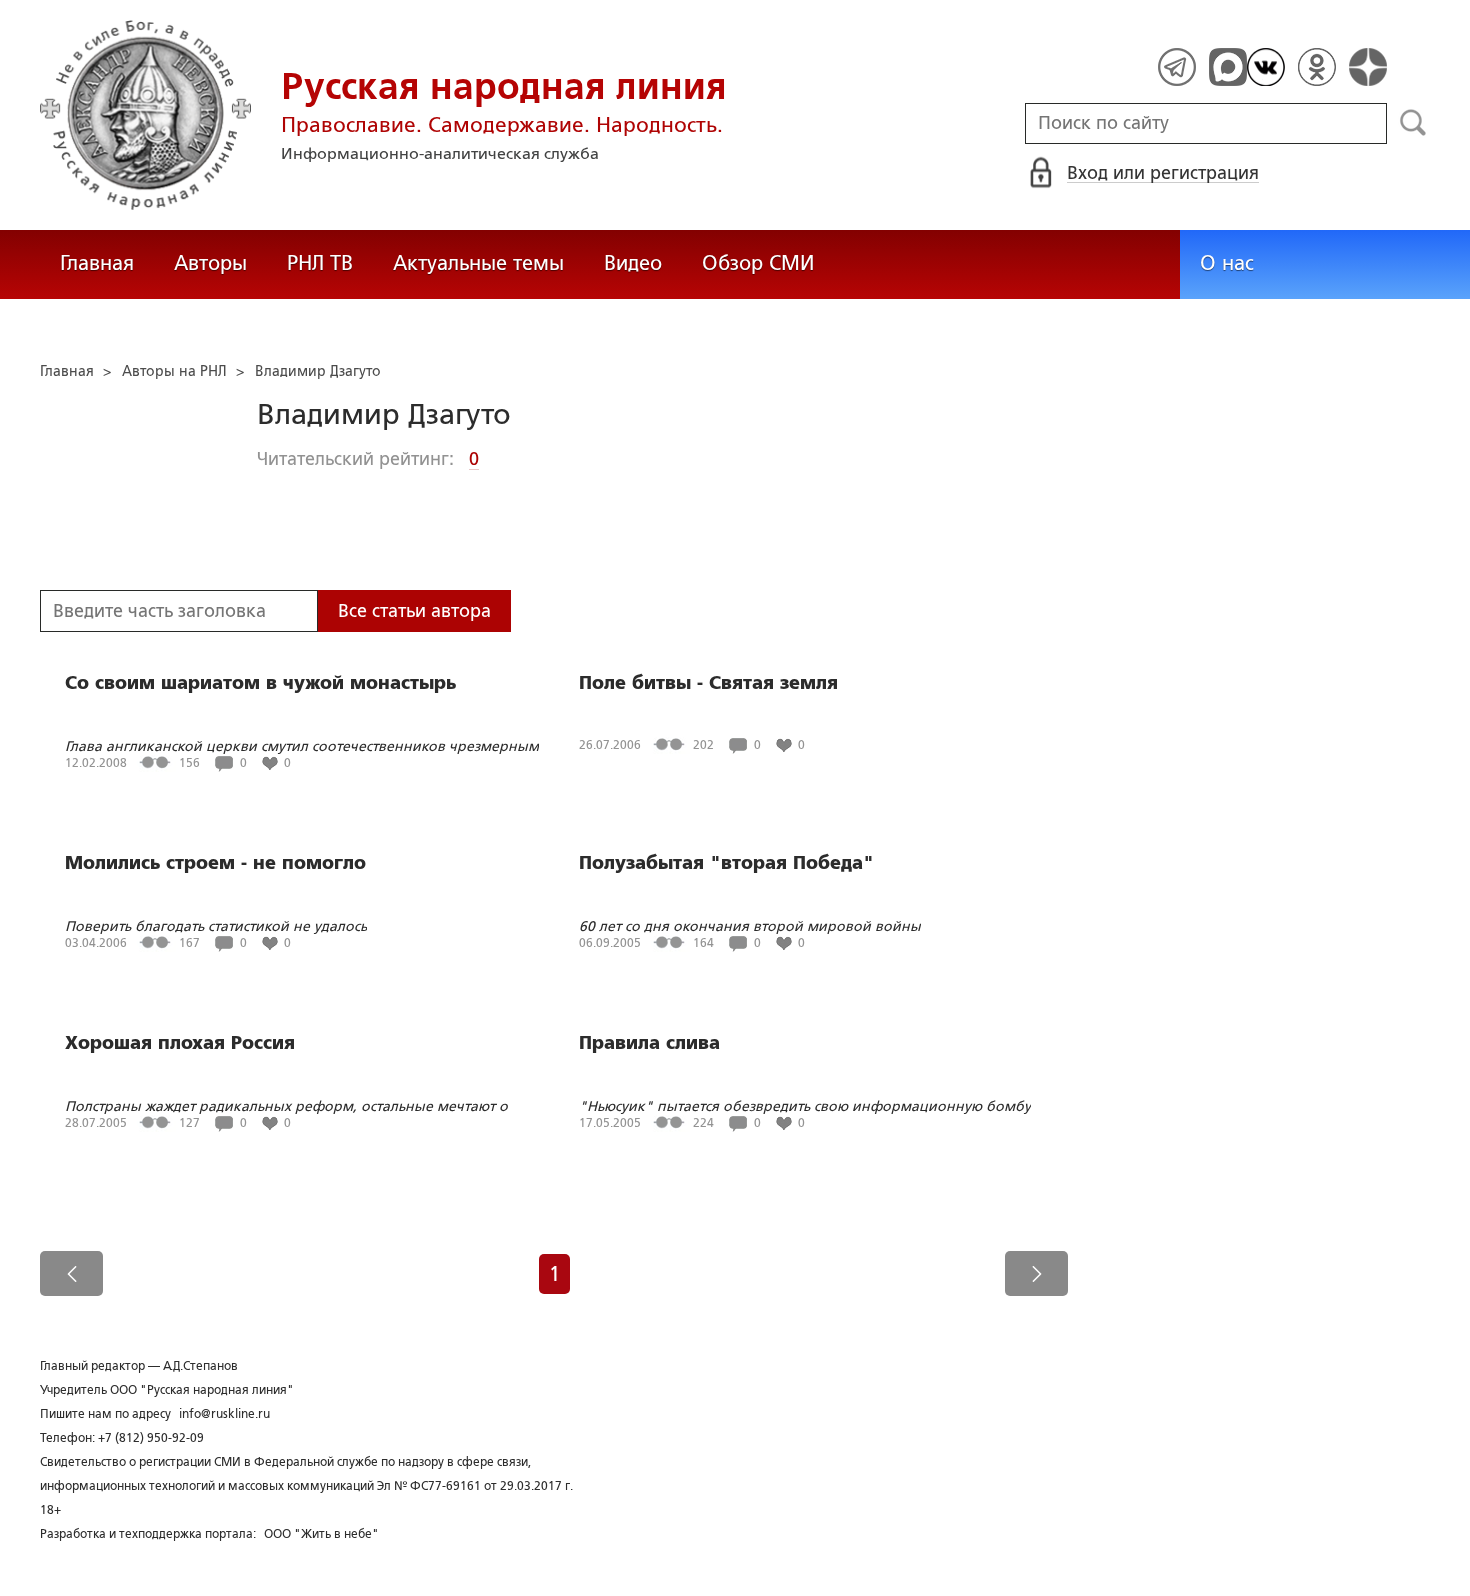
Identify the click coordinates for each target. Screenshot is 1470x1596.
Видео (633, 263)
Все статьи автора (414, 611)
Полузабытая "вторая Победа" (726, 863)
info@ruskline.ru (224, 1414)
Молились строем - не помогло (215, 863)
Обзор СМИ (758, 263)
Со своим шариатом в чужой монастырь (260, 683)
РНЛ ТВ (320, 263)
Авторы (210, 263)
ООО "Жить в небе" (321, 1534)
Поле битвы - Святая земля (708, 683)
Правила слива (649, 1043)
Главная (97, 263)
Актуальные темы (478, 263)
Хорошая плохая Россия (180, 1043)
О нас (1227, 263)
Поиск (1413, 123)
